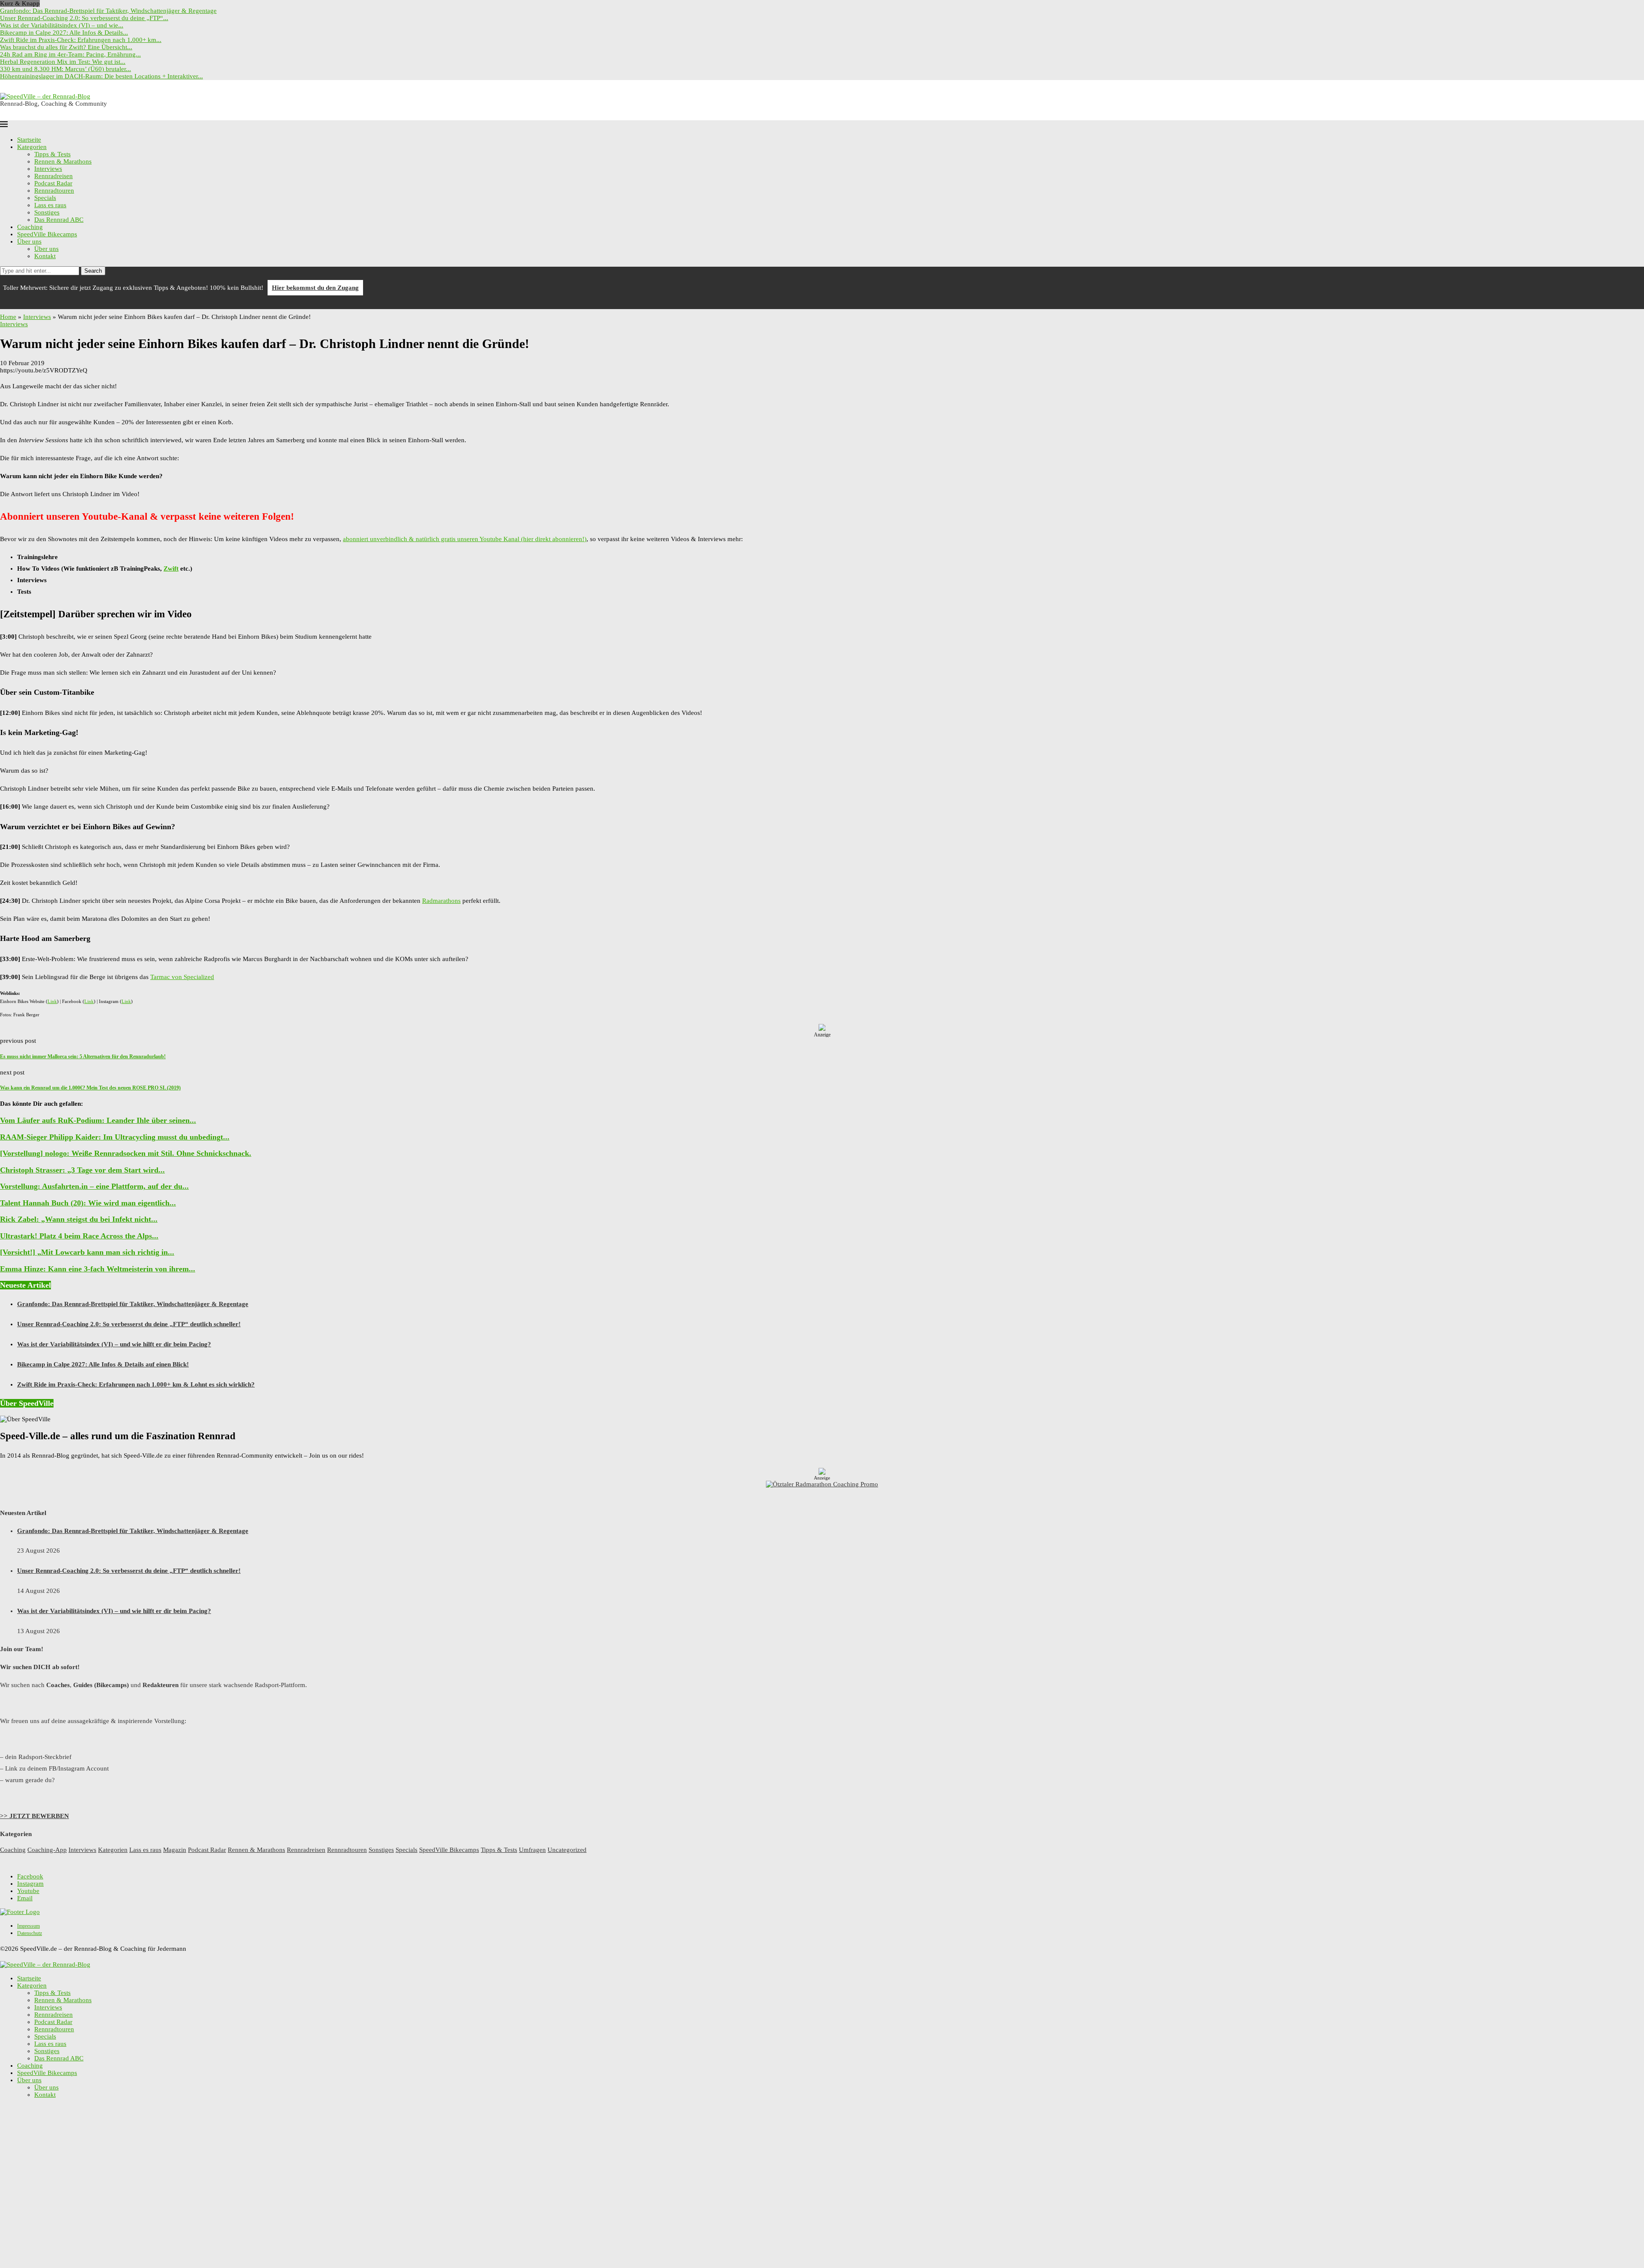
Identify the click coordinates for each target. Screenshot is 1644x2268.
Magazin (175, 1850)
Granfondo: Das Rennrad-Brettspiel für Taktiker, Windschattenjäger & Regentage (108, 11)
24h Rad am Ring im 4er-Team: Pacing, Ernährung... (70, 54)
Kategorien (32, 147)
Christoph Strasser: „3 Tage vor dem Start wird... (82, 1170)
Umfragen (532, 1850)
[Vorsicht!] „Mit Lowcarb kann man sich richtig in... (87, 1252)
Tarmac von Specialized (182, 977)
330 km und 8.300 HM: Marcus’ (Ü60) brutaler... (66, 69)
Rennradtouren (54, 190)
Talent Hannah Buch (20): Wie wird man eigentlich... (88, 1203)
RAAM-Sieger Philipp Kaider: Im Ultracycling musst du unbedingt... (115, 1137)
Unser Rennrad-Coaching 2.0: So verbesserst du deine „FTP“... (84, 18)
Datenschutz (30, 1933)
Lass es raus (50, 205)
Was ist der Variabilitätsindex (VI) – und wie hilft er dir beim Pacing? (114, 1344)
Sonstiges (47, 212)
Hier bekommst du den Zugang (315, 288)
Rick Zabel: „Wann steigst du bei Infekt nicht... (79, 1219)
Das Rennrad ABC (59, 220)
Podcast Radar (53, 183)
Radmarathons (441, 901)
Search (93, 271)
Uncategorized (567, 1850)
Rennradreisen (54, 176)
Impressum (28, 1926)
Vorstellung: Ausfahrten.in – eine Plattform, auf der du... (94, 1186)
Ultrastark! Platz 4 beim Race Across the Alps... (79, 1236)
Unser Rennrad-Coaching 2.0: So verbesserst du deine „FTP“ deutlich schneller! (129, 1324)
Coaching (30, 227)
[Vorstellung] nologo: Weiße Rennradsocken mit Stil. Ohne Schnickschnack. (126, 1153)
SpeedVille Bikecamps (47, 234)
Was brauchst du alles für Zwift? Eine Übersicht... (66, 47)
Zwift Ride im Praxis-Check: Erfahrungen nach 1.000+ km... (81, 40)
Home (8, 317)
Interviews (48, 169)
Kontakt (45, 256)
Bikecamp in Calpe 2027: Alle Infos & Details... (64, 33)
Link (52, 1001)
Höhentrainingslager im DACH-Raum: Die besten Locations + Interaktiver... (101, 76)
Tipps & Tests (52, 154)
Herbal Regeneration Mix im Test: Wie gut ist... (63, 62)
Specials (45, 198)
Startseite (29, 140)
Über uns (29, 241)
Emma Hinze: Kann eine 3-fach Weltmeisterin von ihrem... (98, 1269)
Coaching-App (47, 1850)
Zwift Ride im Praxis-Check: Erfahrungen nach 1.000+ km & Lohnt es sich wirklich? (136, 1384)
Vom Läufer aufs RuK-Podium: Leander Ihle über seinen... (98, 1120)
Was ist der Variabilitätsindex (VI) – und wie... (62, 25)
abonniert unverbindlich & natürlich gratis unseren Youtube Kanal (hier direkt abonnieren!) (465, 539)
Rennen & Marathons (63, 161)
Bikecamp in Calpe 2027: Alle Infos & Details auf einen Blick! (103, 1364)
